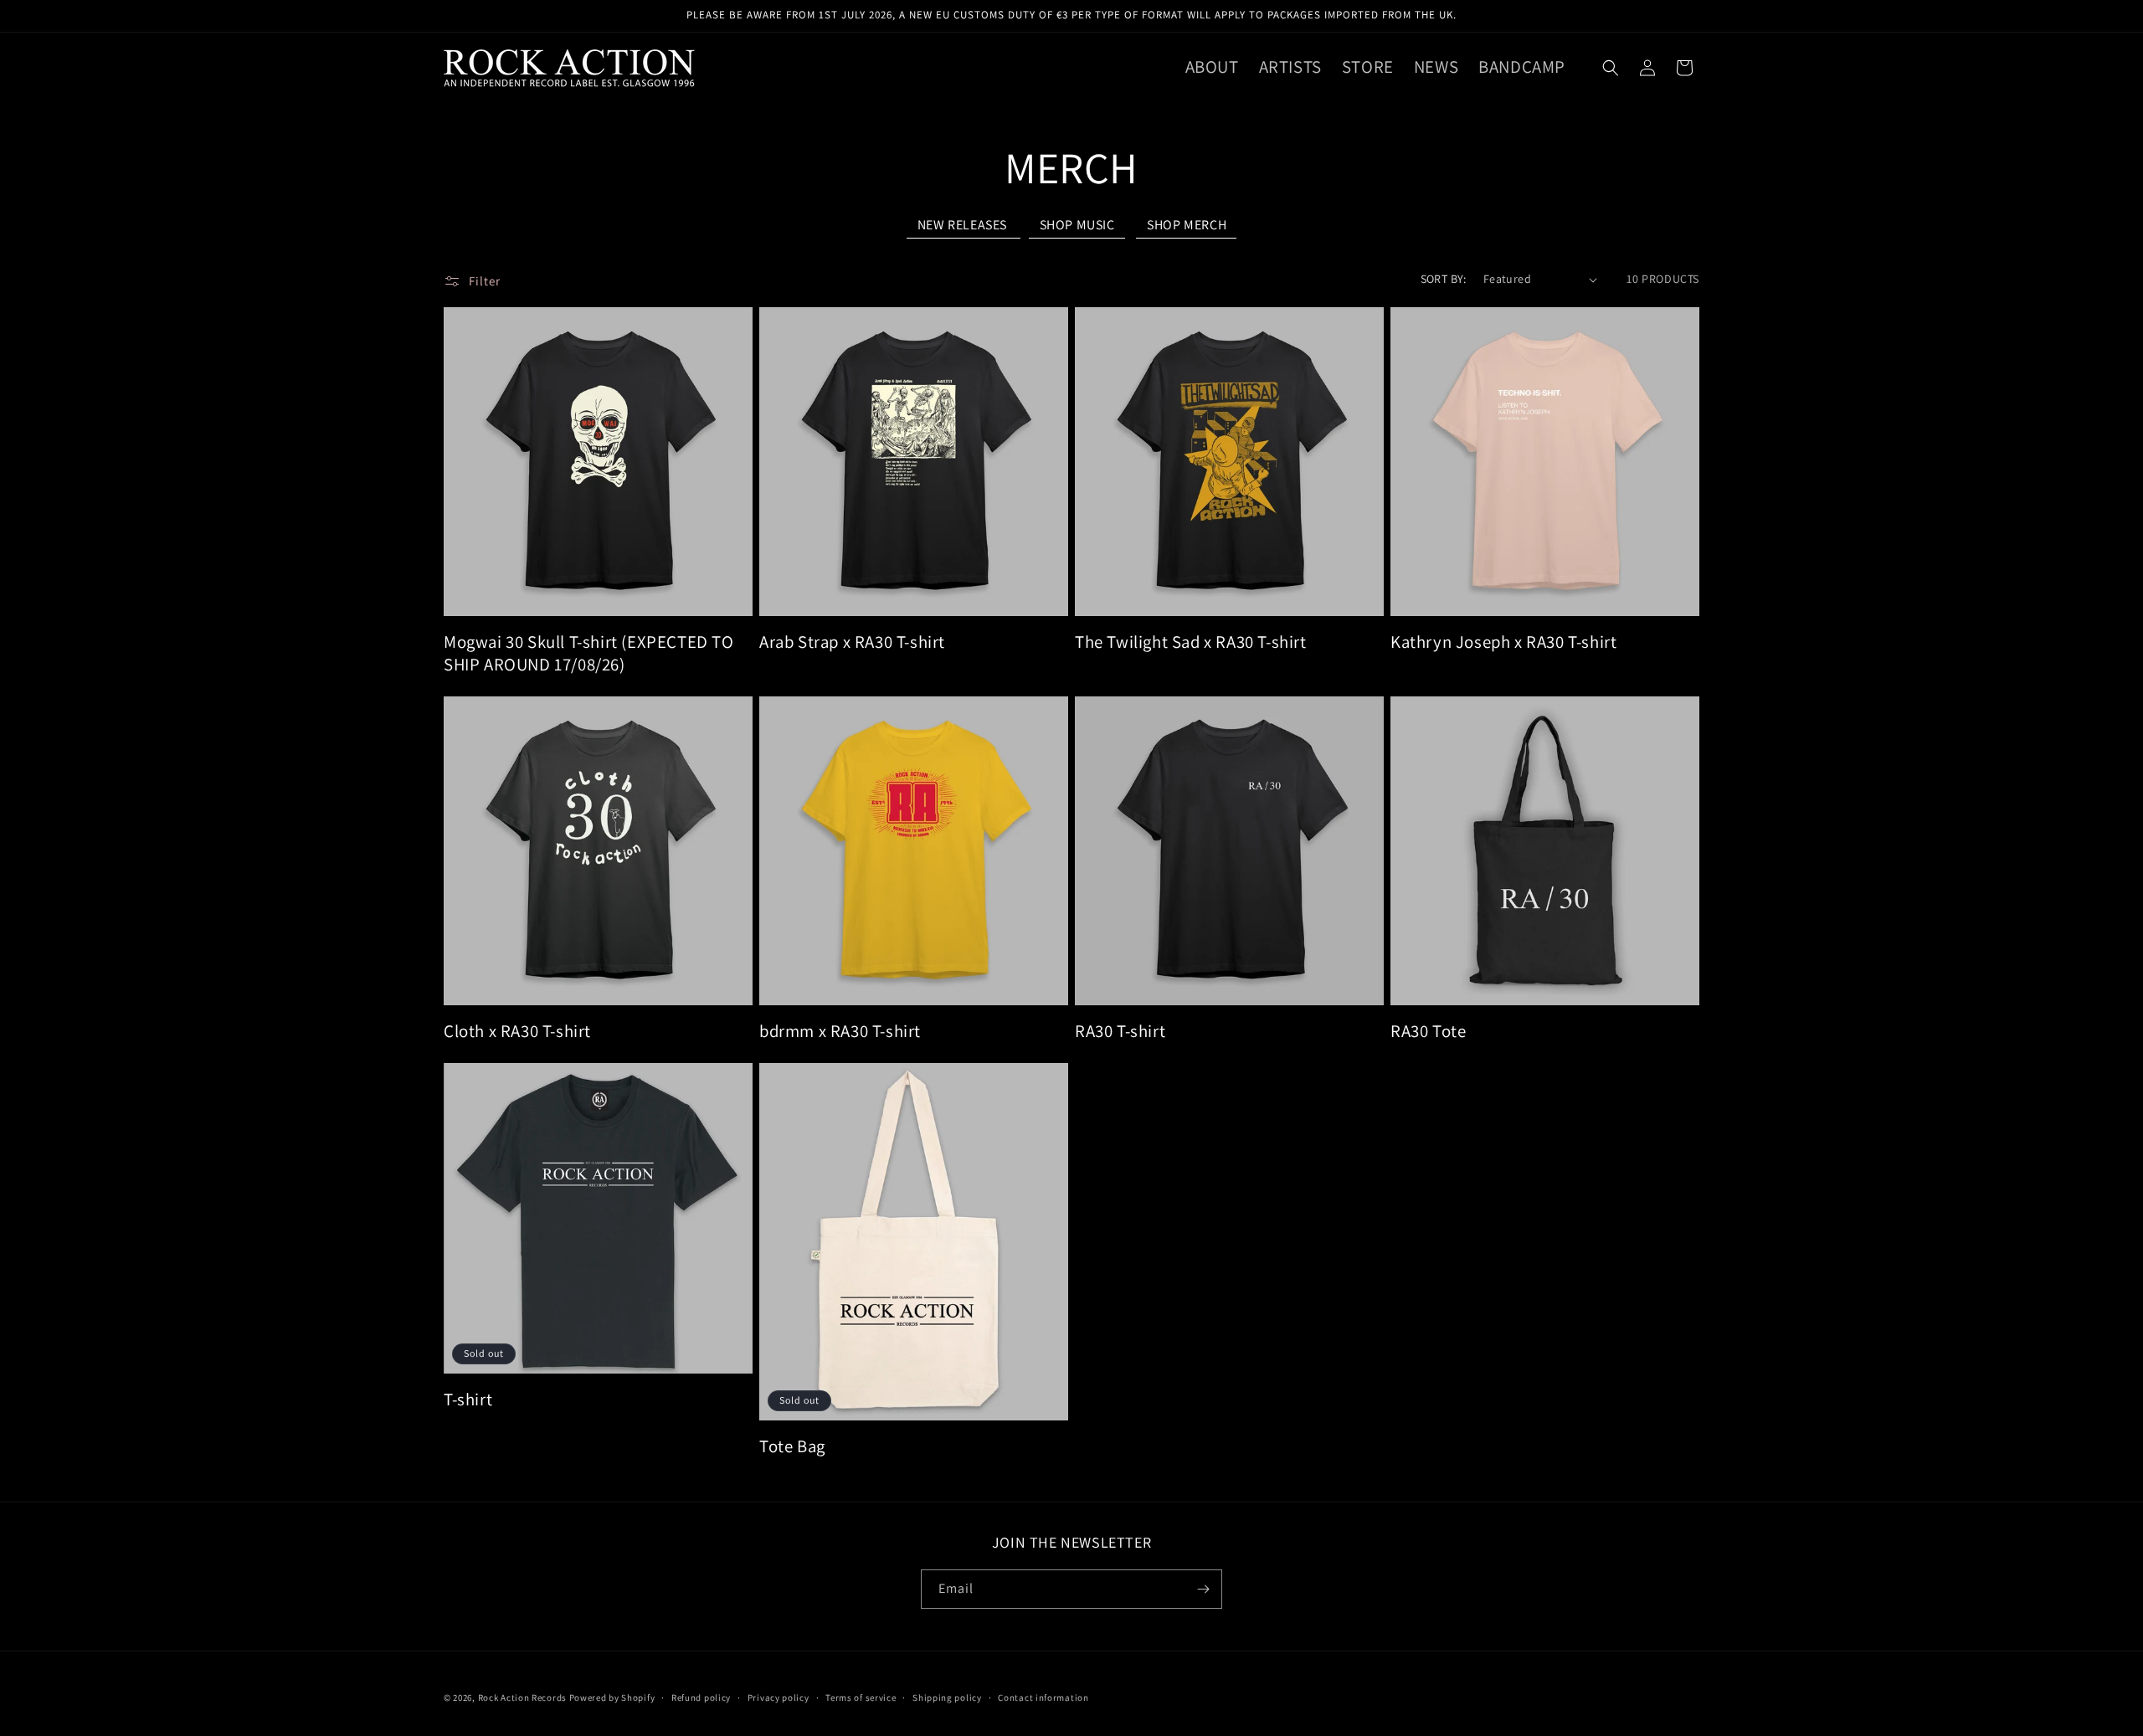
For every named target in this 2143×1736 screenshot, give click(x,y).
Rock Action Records (522, 1697)
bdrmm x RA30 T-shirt (840, 1031)
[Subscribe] (1203, 1589)
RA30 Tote (1428, 1031)
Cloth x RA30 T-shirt (517, 1031)
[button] (1611, 68)
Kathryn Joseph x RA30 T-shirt (1503, 642)
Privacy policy (779, 1697)
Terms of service (861, 1697)
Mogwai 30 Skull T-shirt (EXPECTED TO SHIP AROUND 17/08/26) (589, 653)
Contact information (1043, 1697)
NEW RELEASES (964, 225)
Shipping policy (947, 1697)
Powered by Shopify (612, 1697)
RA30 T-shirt (1120, 1031)
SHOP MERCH (1187, 225)
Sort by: (1444, 279)
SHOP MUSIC (1077, 225)
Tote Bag (792, 1446)
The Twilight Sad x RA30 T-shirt (1191, 642)
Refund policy (701, 1697)
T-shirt (468, 1399)
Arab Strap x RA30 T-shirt (852, 642)
